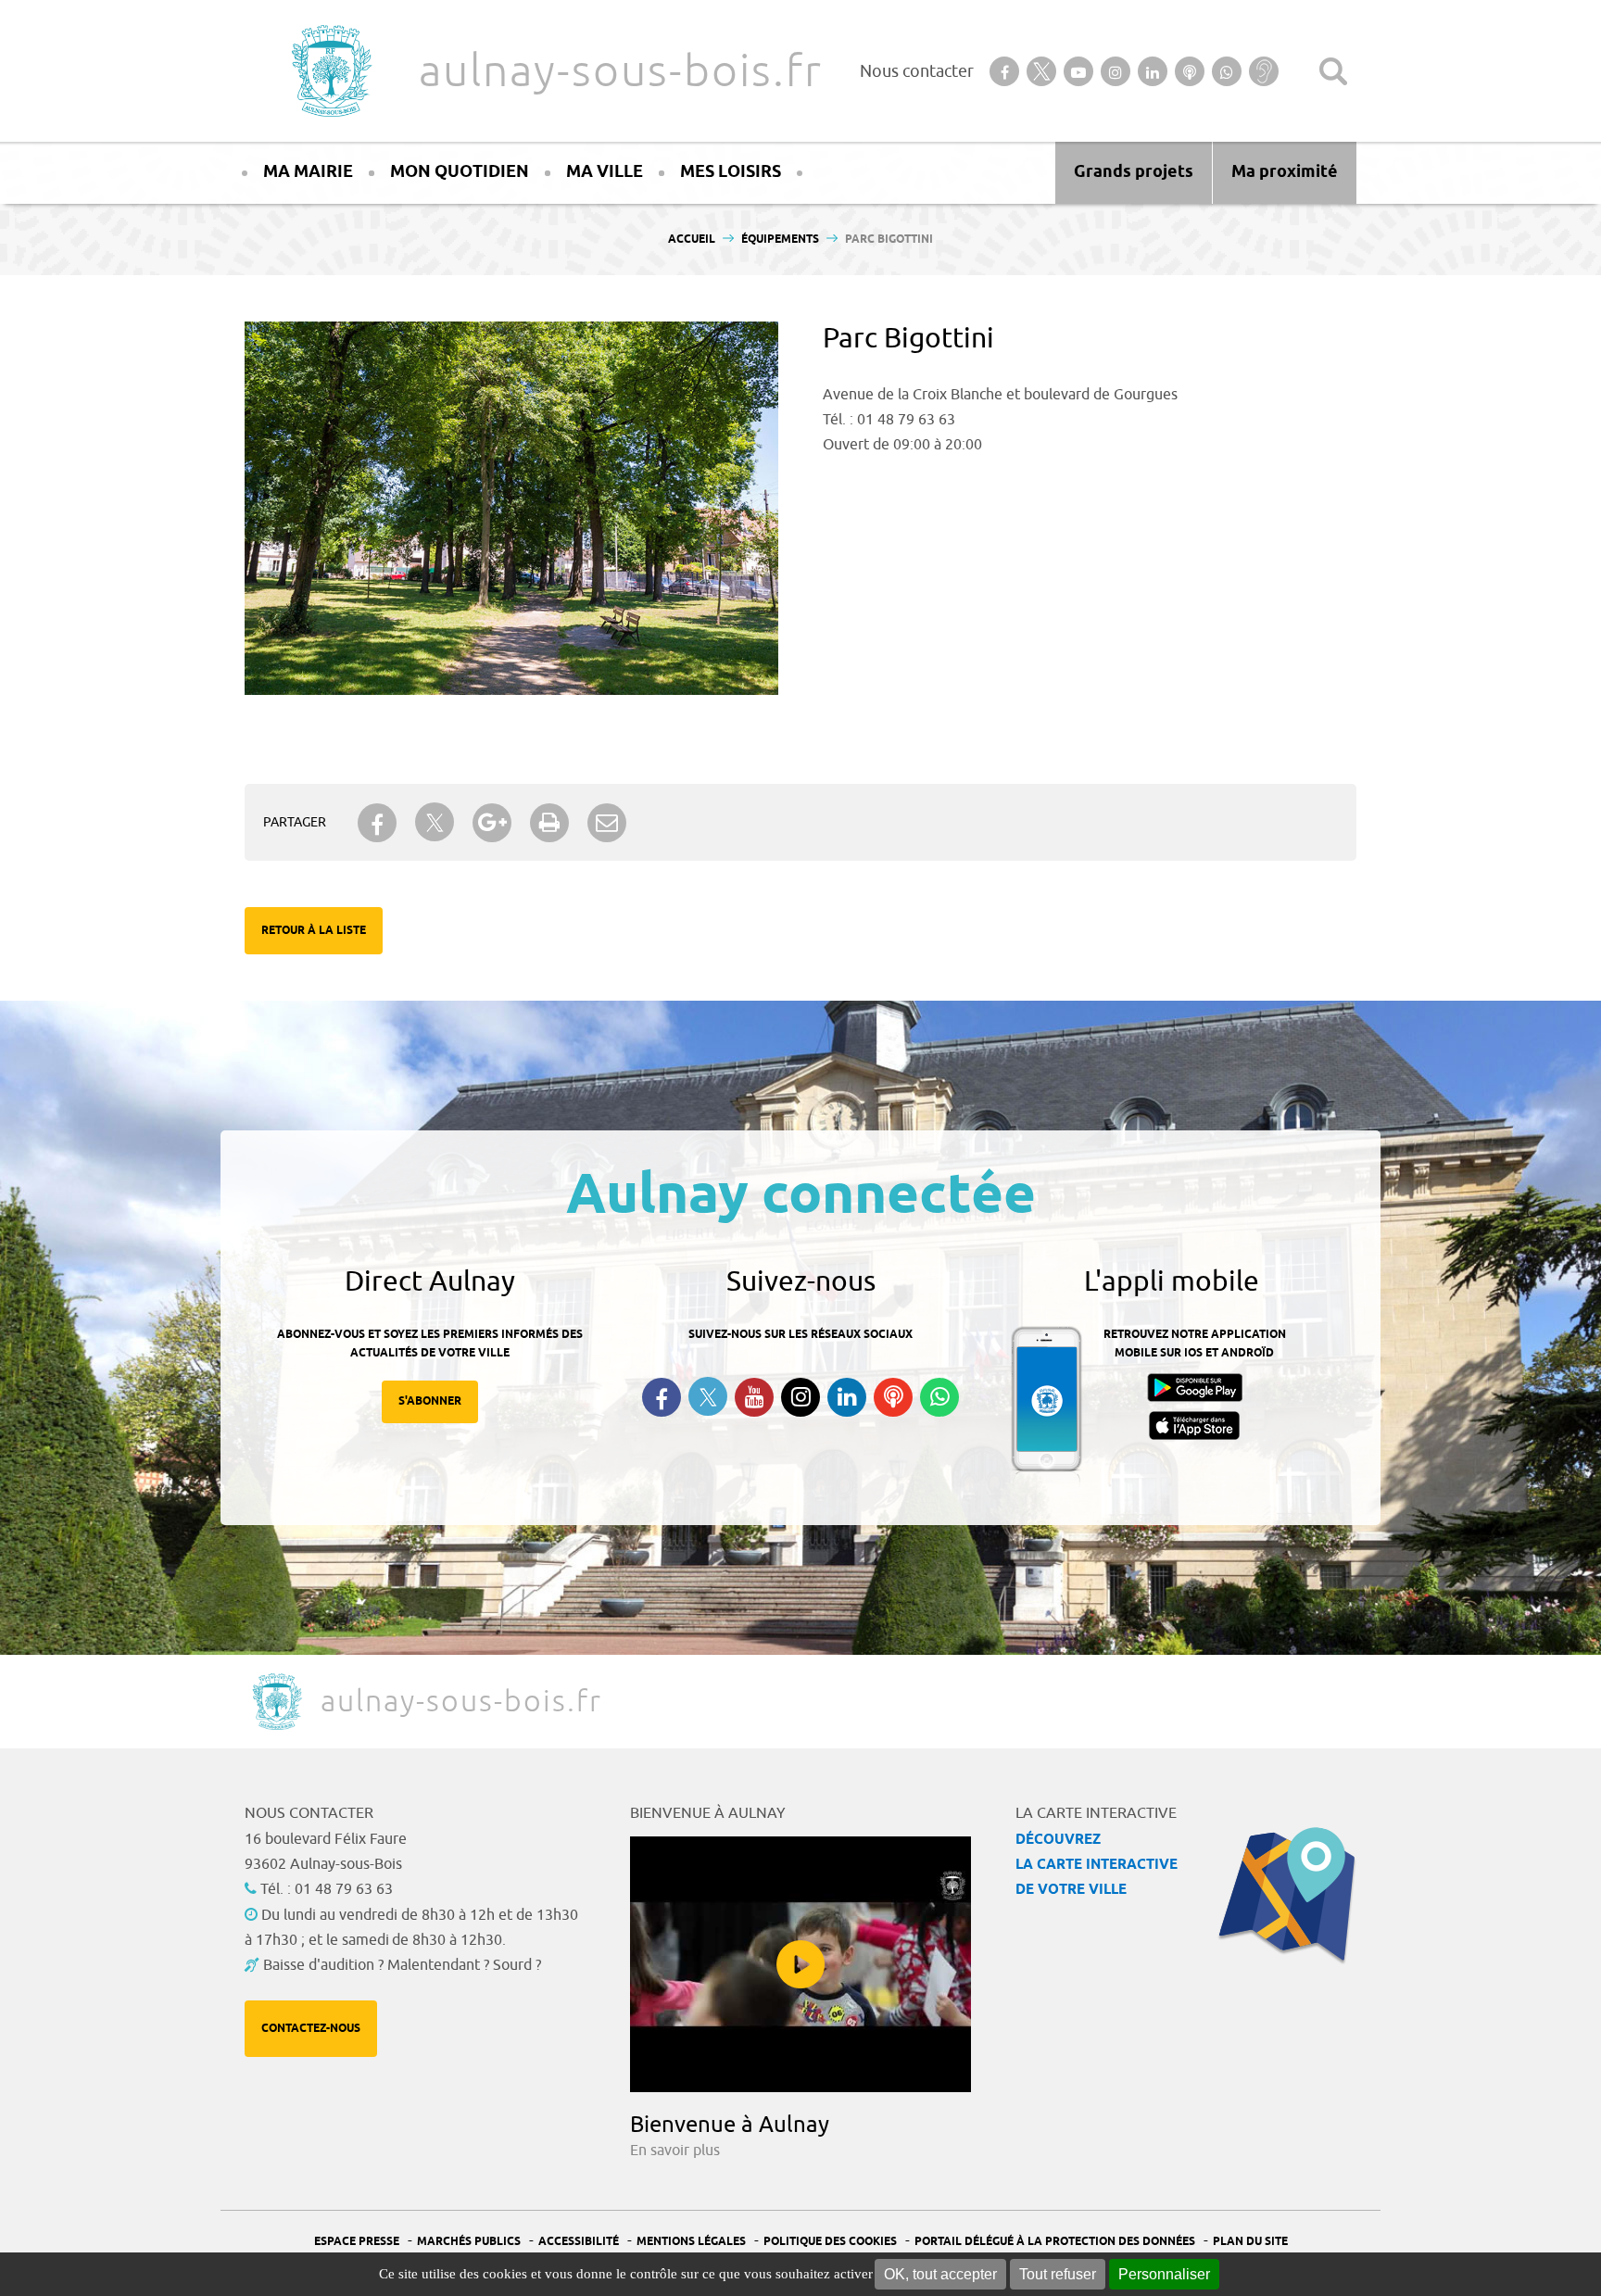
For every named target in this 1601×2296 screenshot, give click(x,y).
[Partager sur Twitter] (435, 822)
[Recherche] (1333, 71)
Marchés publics (469, 2242)
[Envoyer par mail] (607, 823)
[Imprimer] (549, 823)
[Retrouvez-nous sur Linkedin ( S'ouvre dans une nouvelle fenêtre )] (847, 1397)
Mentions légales (691, 2242)
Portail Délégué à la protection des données (1055, 2242)
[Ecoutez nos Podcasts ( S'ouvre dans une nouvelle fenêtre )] (893, 1397)
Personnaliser (1164, 2274)
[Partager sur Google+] (492, 823)
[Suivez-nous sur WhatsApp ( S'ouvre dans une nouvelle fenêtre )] (939, 1397)
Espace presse (357, 2242)
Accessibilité (579, 2242)
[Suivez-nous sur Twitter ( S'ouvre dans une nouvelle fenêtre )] (708, 1397)
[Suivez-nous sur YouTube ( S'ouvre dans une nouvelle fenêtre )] (754, 1397)
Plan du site (1250, 2242)
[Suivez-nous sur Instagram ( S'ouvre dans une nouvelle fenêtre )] (800, 1397)
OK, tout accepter (940, 2274)
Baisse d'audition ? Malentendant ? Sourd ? (402, 1965)
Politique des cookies (830, 2242)
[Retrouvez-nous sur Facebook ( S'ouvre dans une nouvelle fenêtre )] (662, 1397)
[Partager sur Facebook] (377, 823)
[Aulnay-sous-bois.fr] (330, 71)
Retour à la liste (314, 931)
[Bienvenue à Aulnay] (800, 1964)
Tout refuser (1058, 2274)
